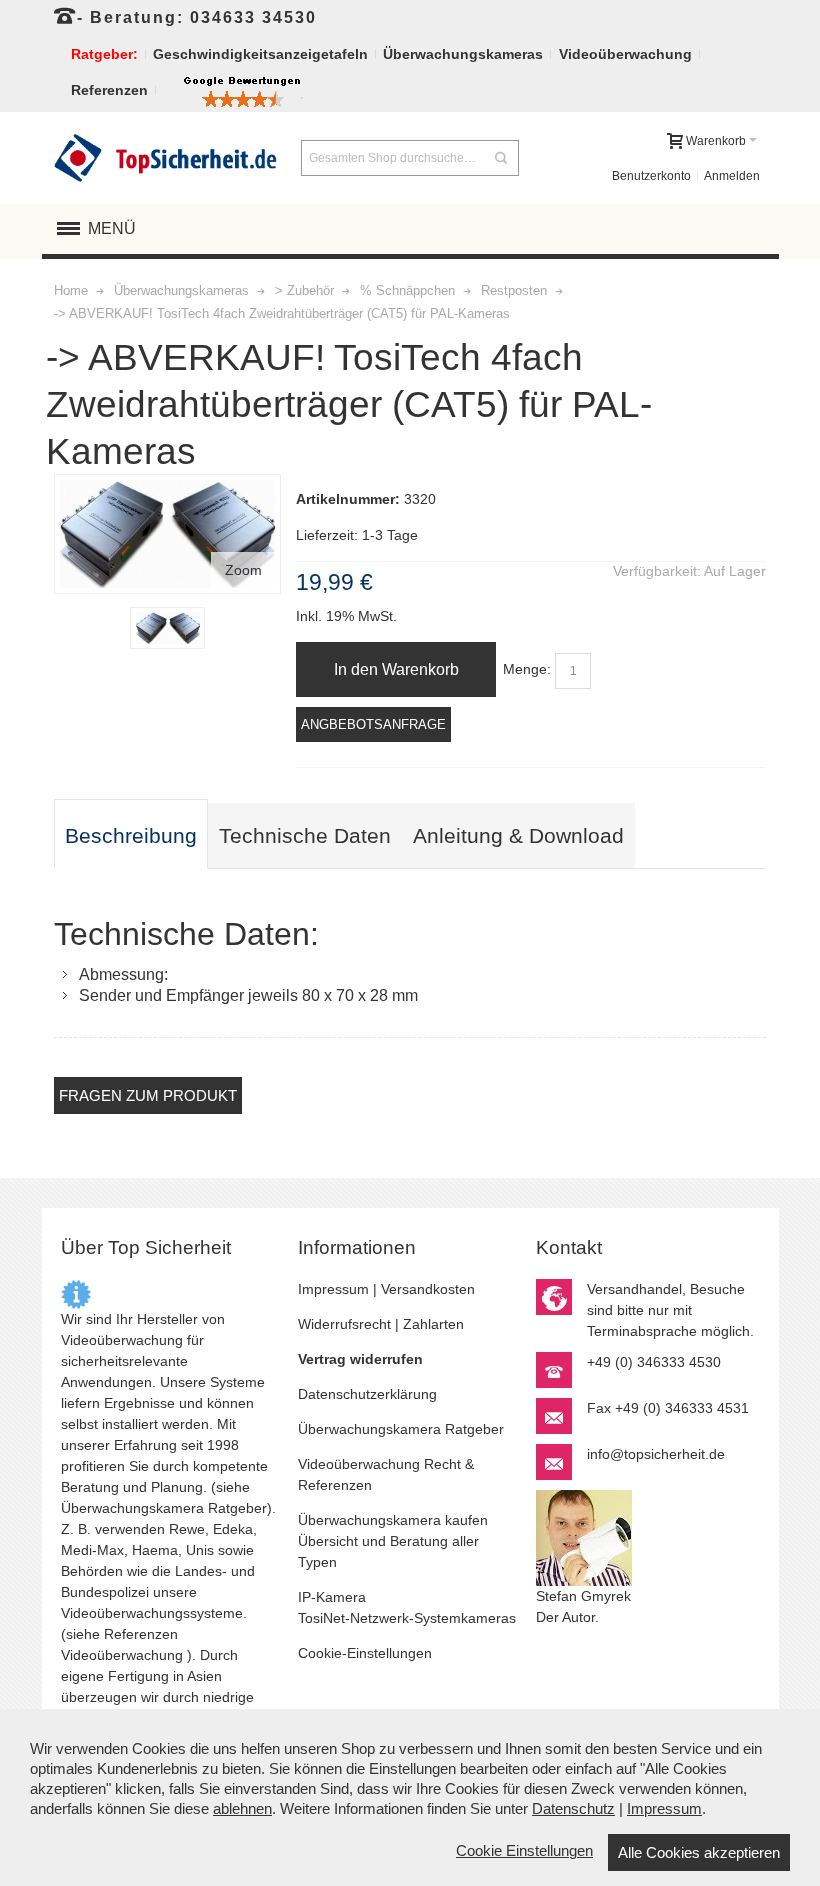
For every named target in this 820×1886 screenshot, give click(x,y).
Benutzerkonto (651, 176)
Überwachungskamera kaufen (393, 1520)
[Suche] (501, 158)
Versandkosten (428, 1289)
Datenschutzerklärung (367, 1394)
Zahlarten (433, 1324)
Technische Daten (305, 836)
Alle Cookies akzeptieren (699, 1852)
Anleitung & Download (518, 836)
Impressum (333, 1289)
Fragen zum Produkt (148, 1095)
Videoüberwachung (122, 1655)
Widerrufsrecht (344, 1324)
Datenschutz (573, 1808)
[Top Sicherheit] (165, 158)
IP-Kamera (332, 1597)
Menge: (527, 669)
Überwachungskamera (132, 1508)
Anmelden (732, 176)
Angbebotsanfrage (373, 724)
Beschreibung (131, 836)
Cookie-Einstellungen (365, 1653)
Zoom (243, 570)
